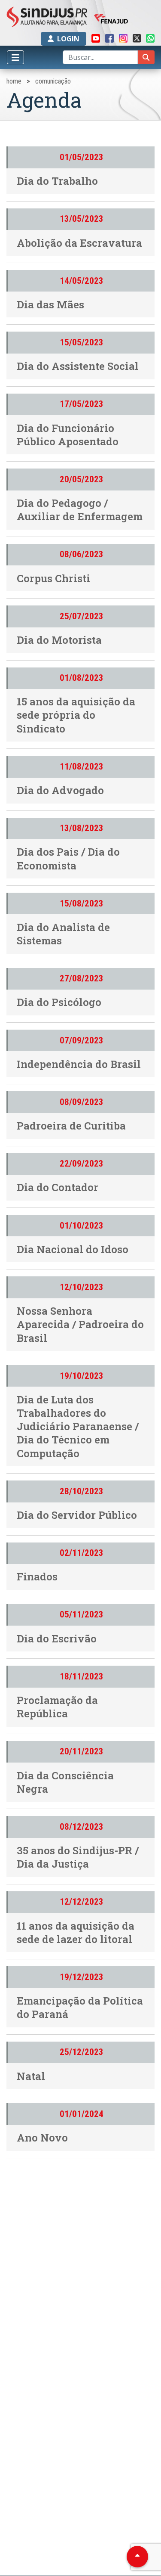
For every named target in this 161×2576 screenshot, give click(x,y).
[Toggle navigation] (15, 57)
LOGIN (68, 39)
